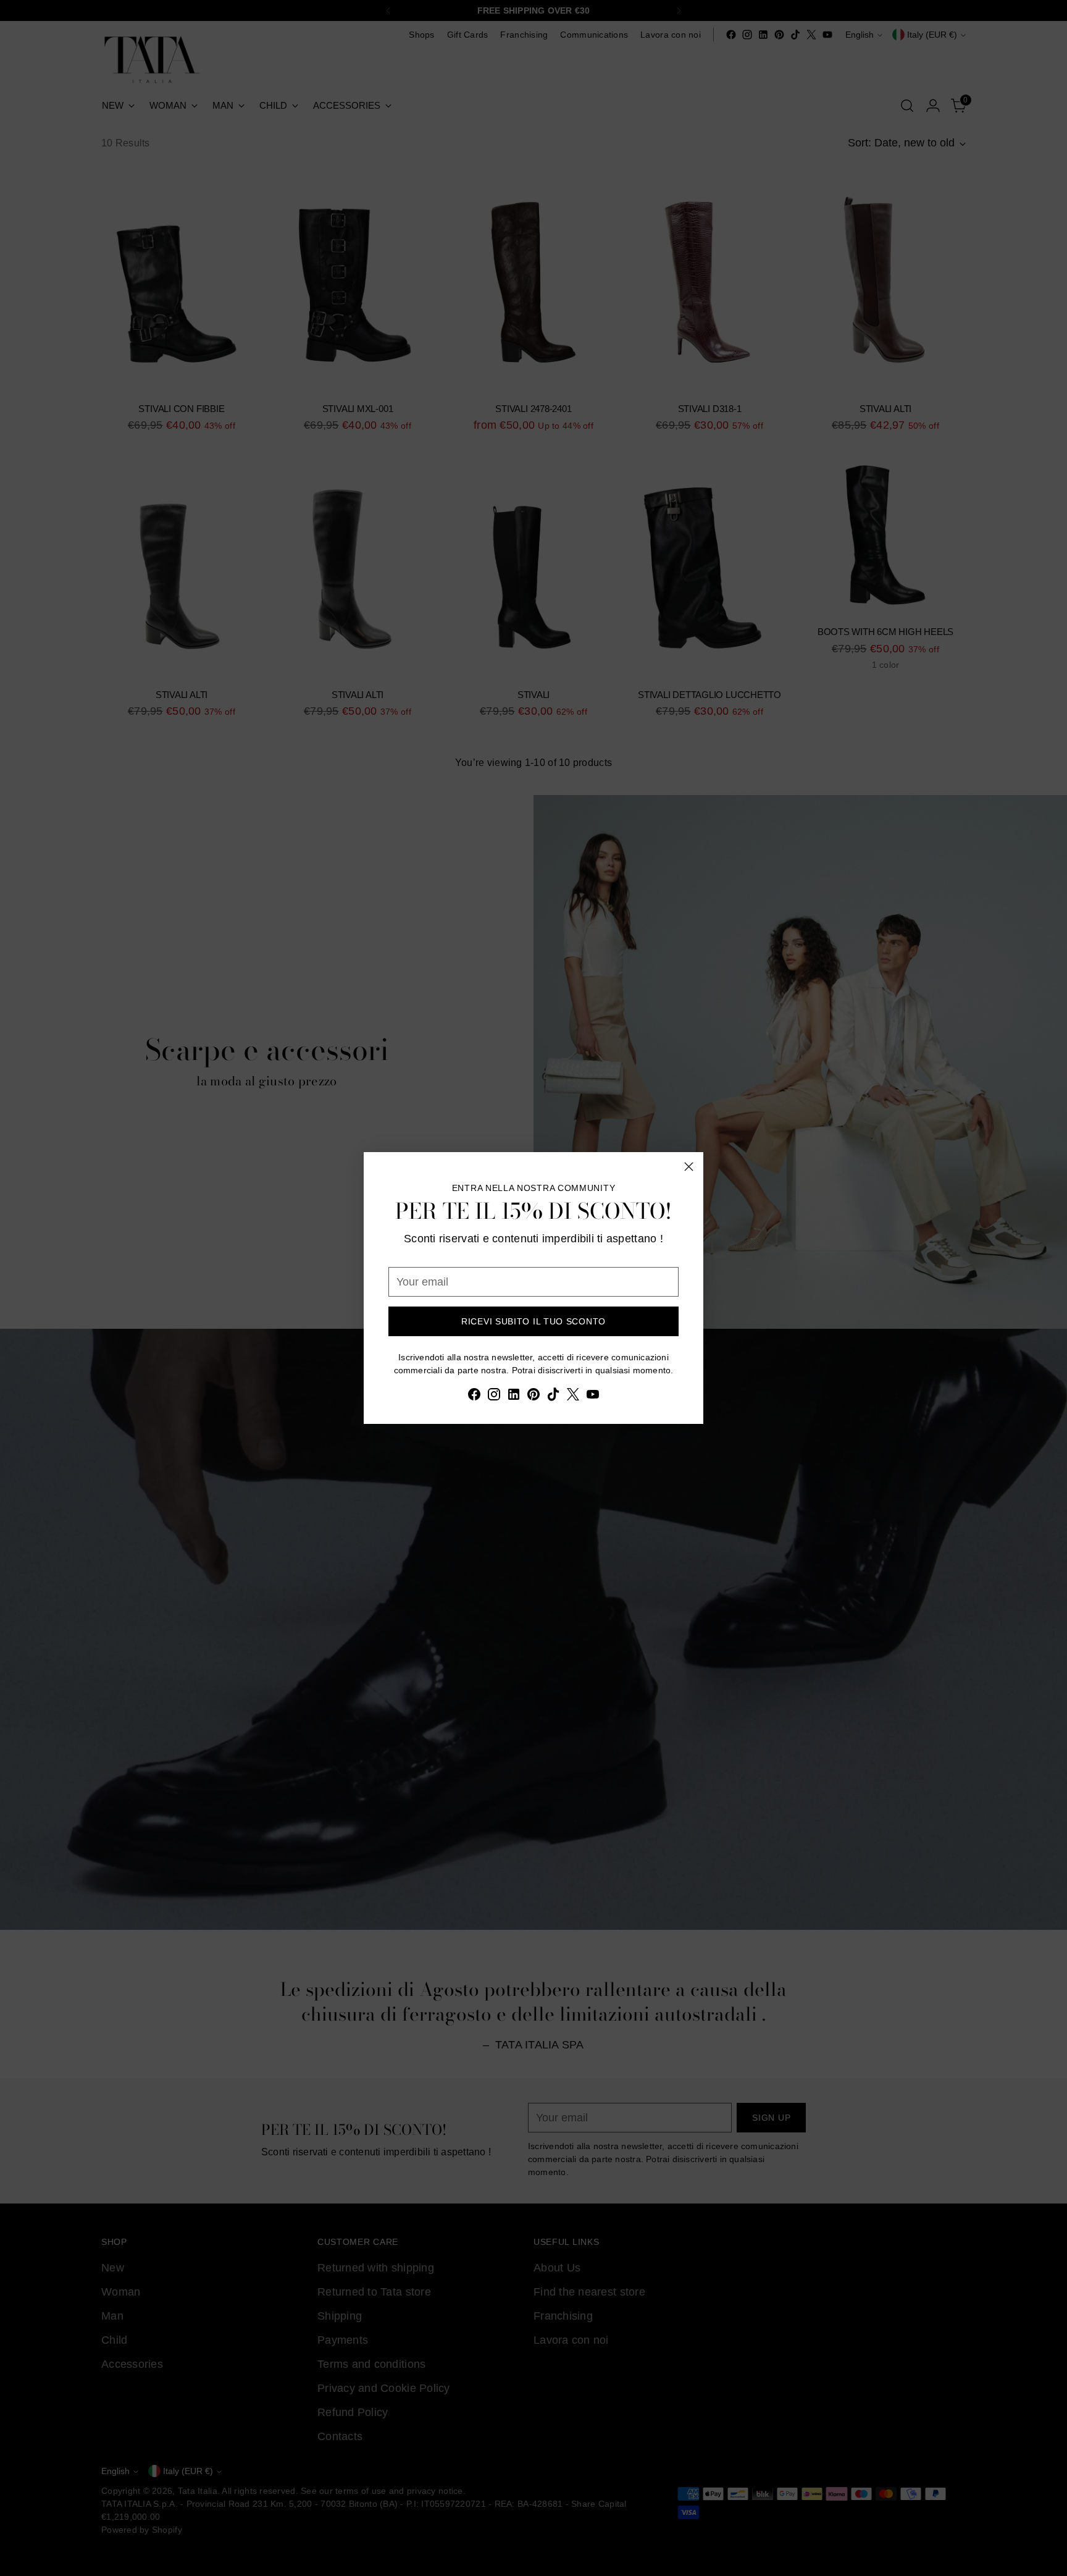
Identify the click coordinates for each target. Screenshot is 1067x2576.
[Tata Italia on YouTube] (593, 1397)
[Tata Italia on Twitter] (573, 1397)
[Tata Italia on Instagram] (494, 1397)
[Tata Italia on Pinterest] (533, 1397)
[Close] (689, 1167)
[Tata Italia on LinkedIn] (514, 1397)
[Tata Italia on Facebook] (474, 1397)
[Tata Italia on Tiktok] (553, 1397)
